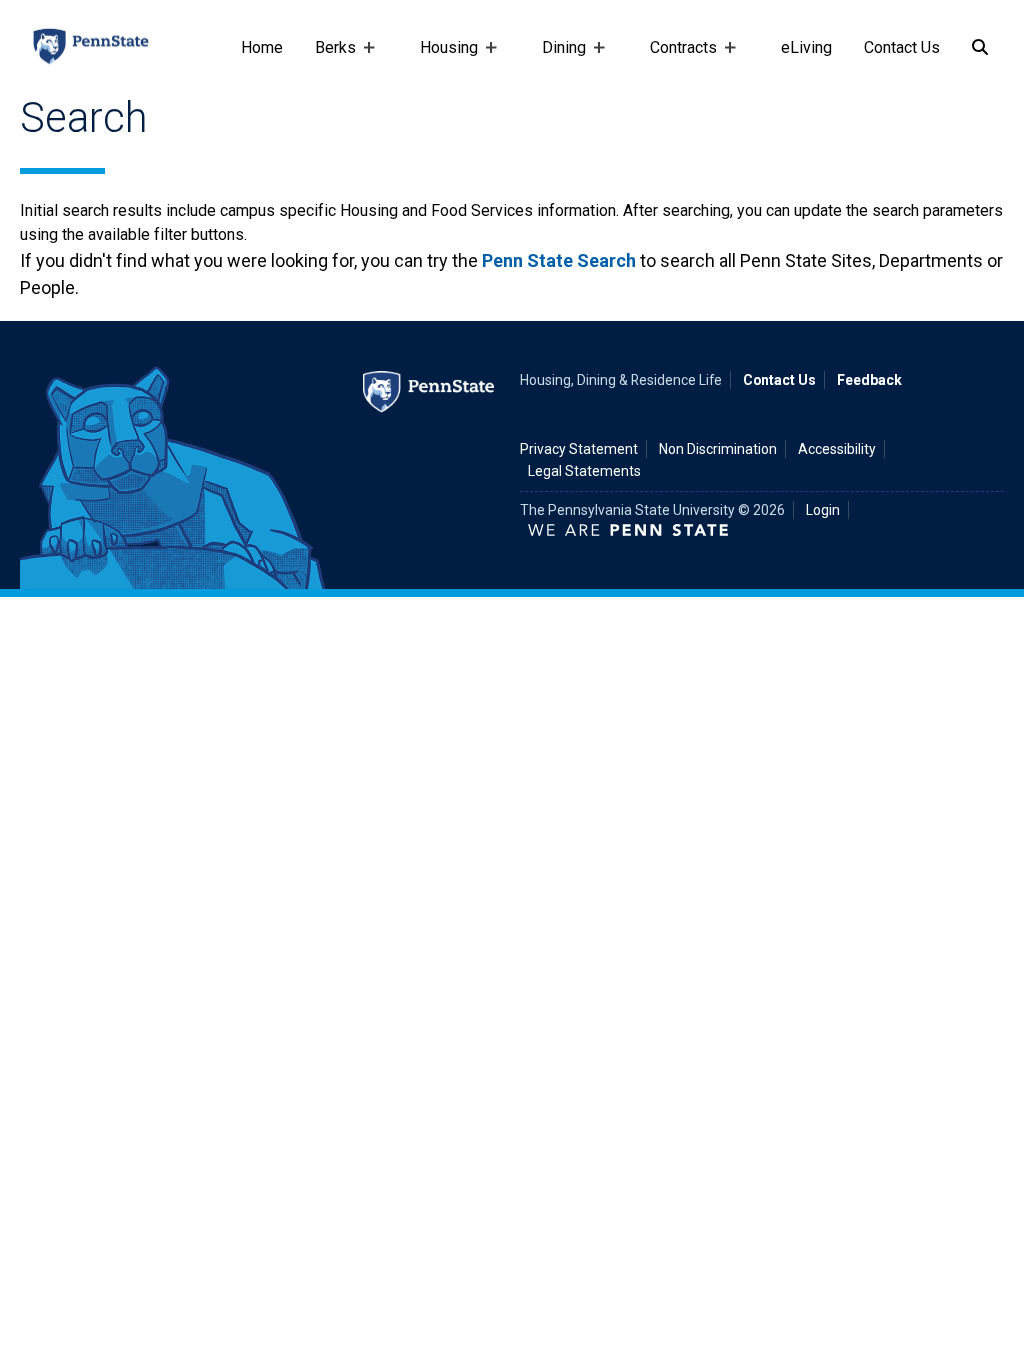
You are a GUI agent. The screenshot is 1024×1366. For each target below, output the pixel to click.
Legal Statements (584, 471)
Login (823, 510)
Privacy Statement (579, 449)
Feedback (869, 380)
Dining (556, 57)
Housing (441, 57)
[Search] (980, 48)
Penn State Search (559, 260)
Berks (327, 57)
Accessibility (837, 449)
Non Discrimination (718, 449)
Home (262, 47)
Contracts (675, 57)
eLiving (806, 47)
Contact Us (902, 47)
